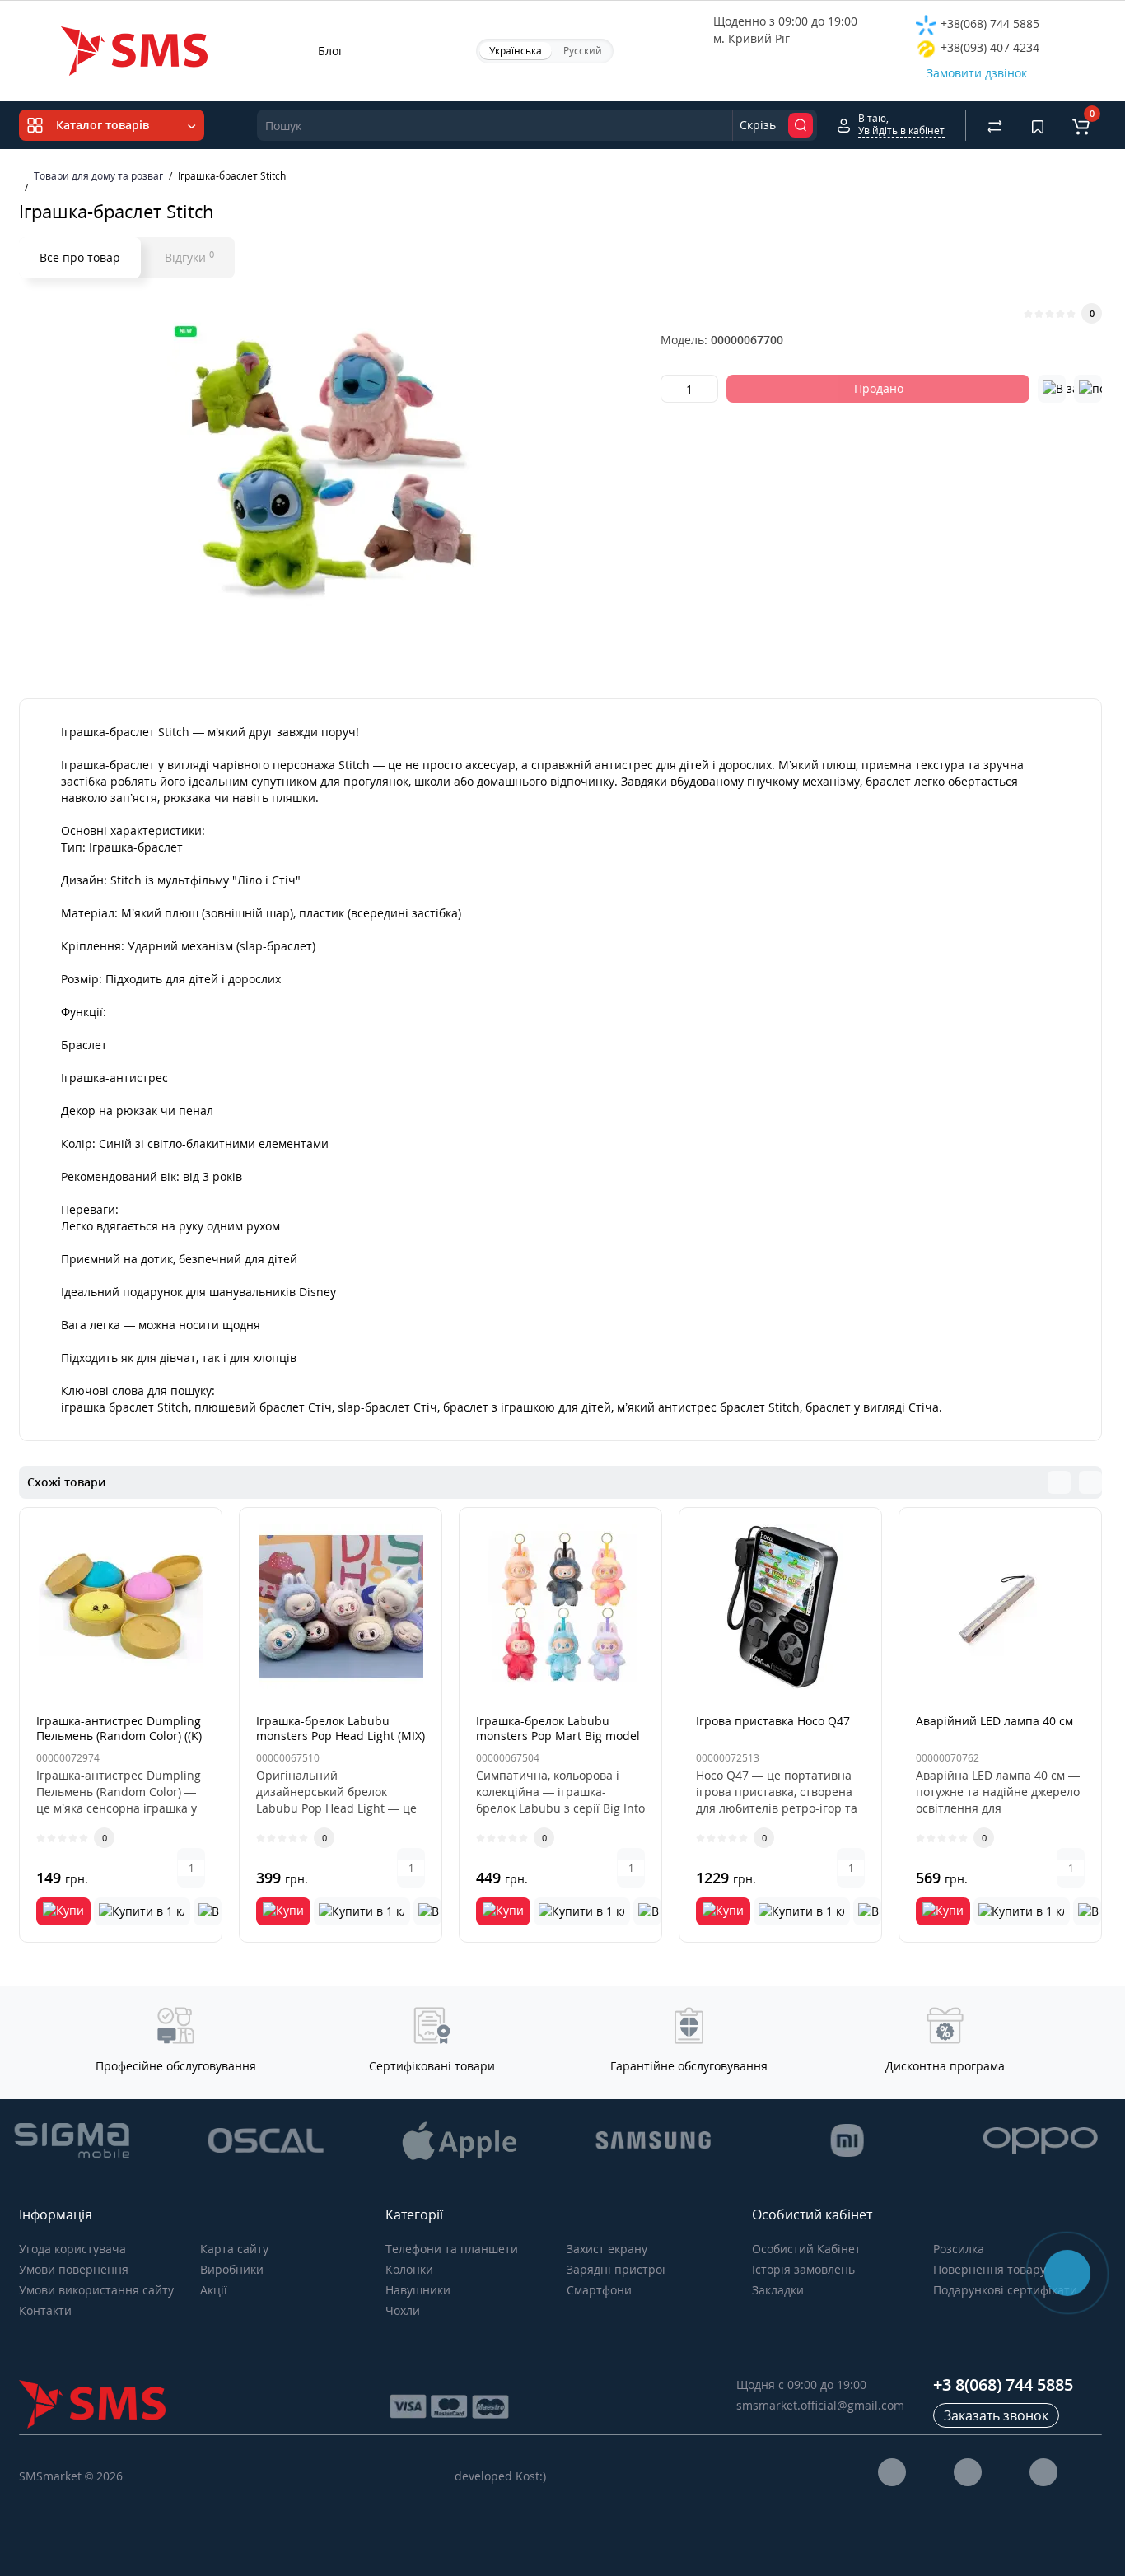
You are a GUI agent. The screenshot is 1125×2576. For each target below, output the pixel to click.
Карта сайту (234, 2249)
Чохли (403, 2310)
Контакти (45, 2310)
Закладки (778, 2290)
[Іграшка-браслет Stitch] (332, 468)
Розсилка (959, 2249)
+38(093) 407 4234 (988, 47)
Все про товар (80, 257)
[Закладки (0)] (1038, 125)
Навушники (418, 2290)
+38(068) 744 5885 (988, 23)
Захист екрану (607, 2249)
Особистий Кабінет (806, 2249)
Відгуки (189, 257)
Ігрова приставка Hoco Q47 (773, 1721)
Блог (331, 51)
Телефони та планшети (452, 2249)
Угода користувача (72, 2249)
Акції (214, 2290)
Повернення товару (990, 2269)
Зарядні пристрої (616, 2269)
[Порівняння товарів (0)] (995, 125)
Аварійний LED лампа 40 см (994, 1721)
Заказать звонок (996, 2415)
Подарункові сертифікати (1005, 2290)
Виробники (232, 2269)
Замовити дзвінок (977, 73)
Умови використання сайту (96, 2290)
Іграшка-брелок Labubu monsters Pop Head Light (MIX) (341, 1728)
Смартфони (599, 2290)
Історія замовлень (803, 2269)
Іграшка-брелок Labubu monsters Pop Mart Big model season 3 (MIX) (558, 1736)
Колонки (409, 2269)
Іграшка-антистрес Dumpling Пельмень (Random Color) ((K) (119, 1728)
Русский (583, 51)
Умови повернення (74, 2269)
